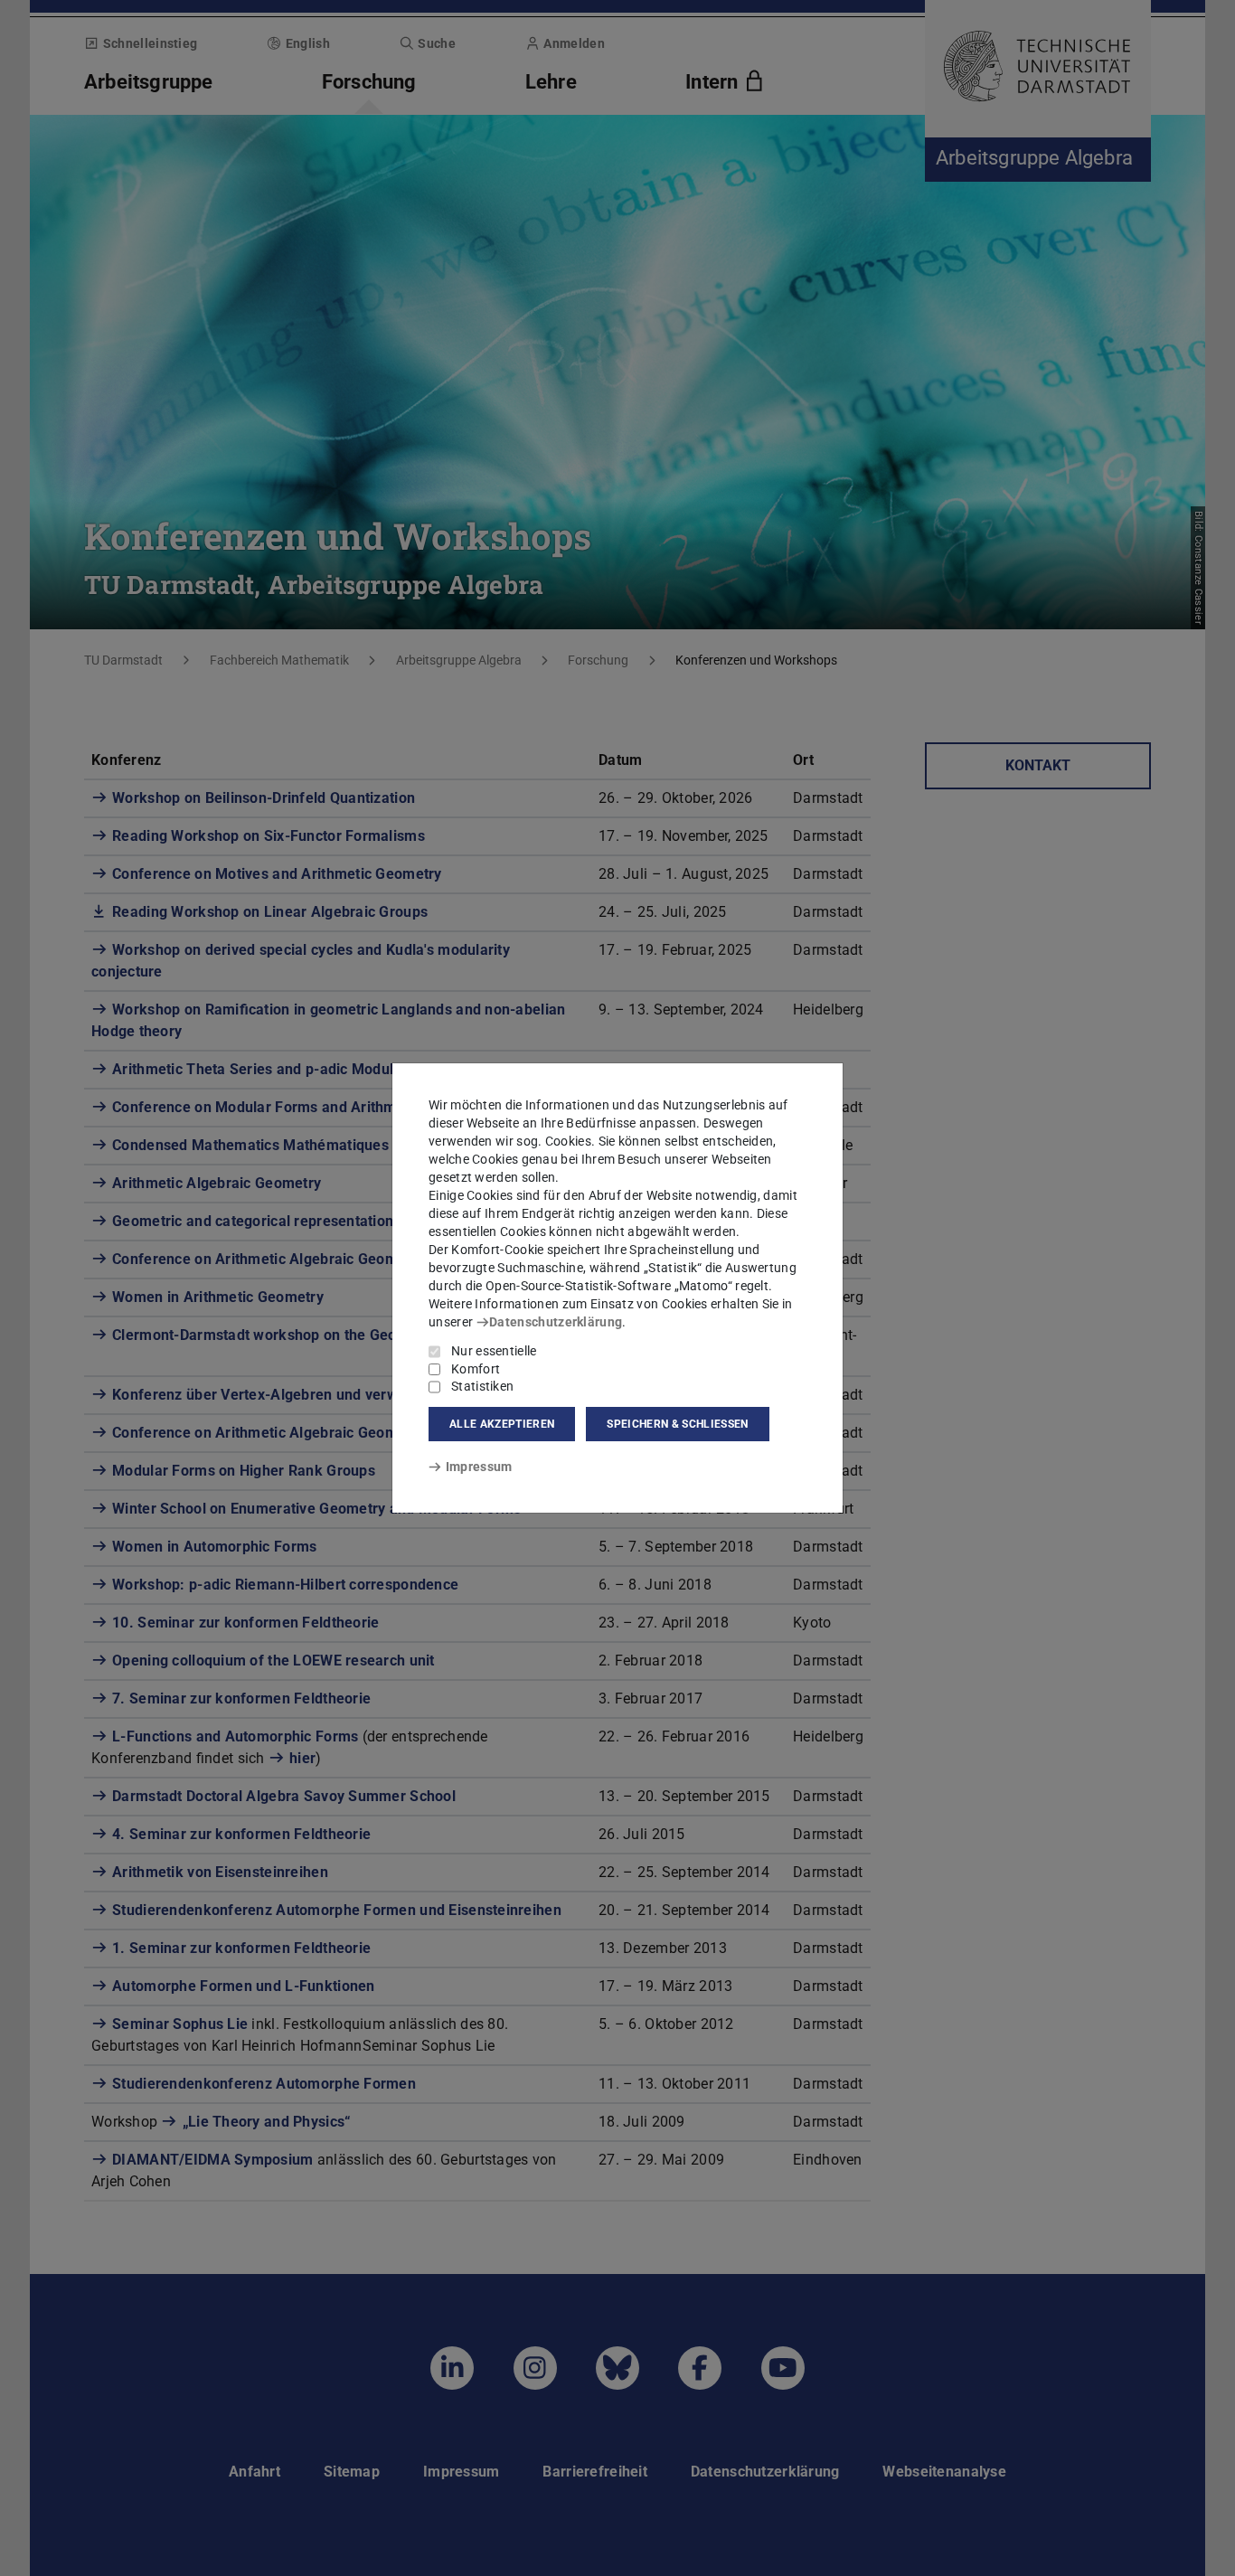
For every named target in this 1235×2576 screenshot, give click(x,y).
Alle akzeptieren (502, 1424)
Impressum (479, 1467)
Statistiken (482, 1386)
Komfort (476, 1369)
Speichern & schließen (677, 1424)
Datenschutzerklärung (556, 1322)
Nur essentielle (494, 1351)
